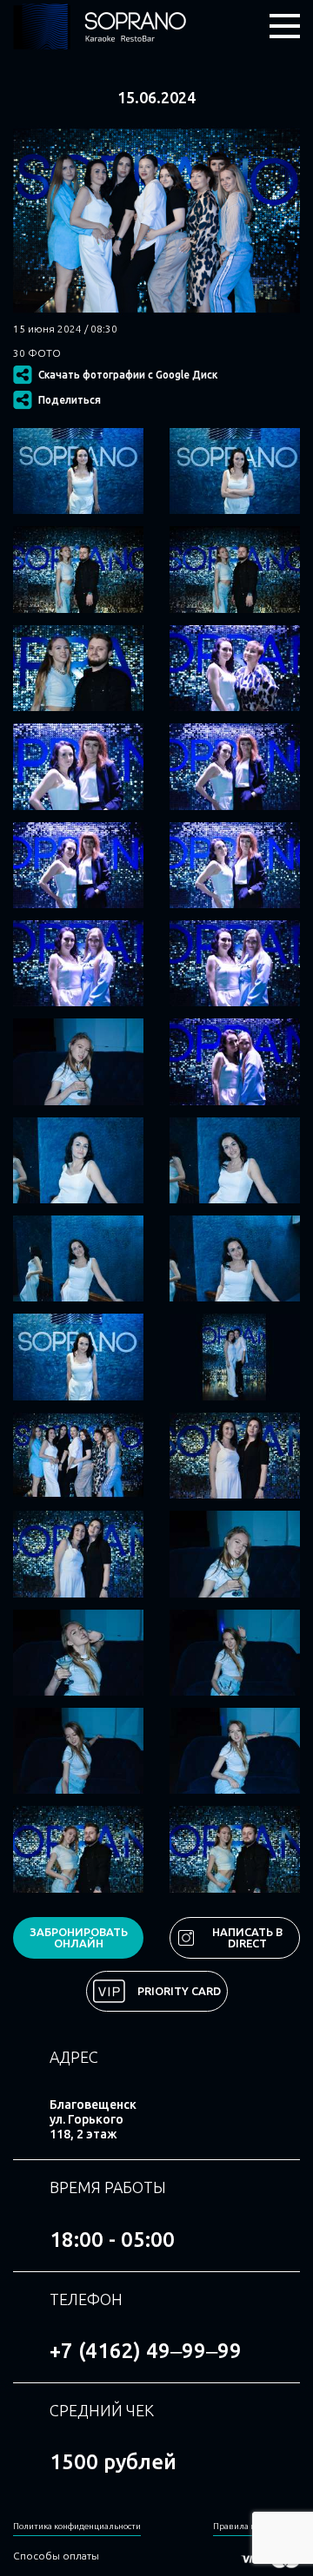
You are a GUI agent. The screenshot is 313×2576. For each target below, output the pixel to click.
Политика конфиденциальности (77, 2526)
